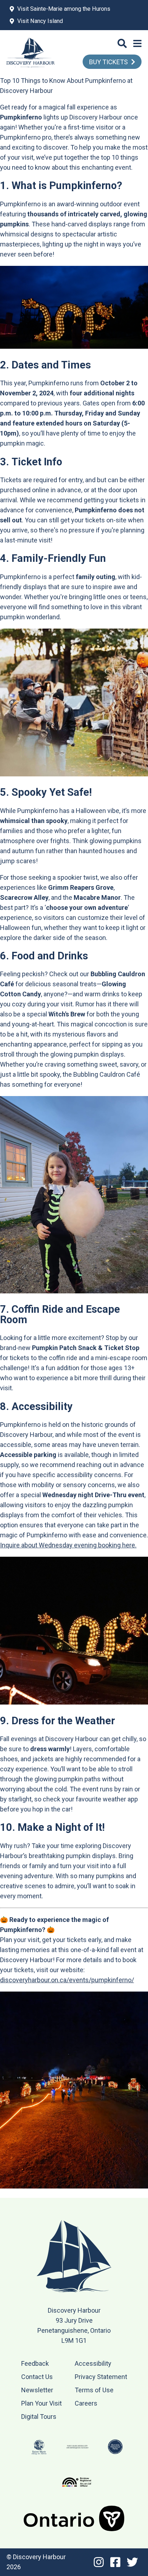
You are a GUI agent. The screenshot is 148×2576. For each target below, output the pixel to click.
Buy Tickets (108, 62)
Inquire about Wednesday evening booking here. (68, 1545)
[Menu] (137, 44)
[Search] (122, 44)
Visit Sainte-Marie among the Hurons (64, 9)
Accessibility (93, 2363)
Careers (86, 2403)
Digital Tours (39, 2417)
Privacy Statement (101, 2377)
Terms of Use (94, 2390)
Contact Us (37, 2377)
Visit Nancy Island (40, 21)
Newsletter (37, 2390)
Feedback (35, 2363)
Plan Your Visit (41, 2403)
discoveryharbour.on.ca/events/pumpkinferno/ (67, 1980)
